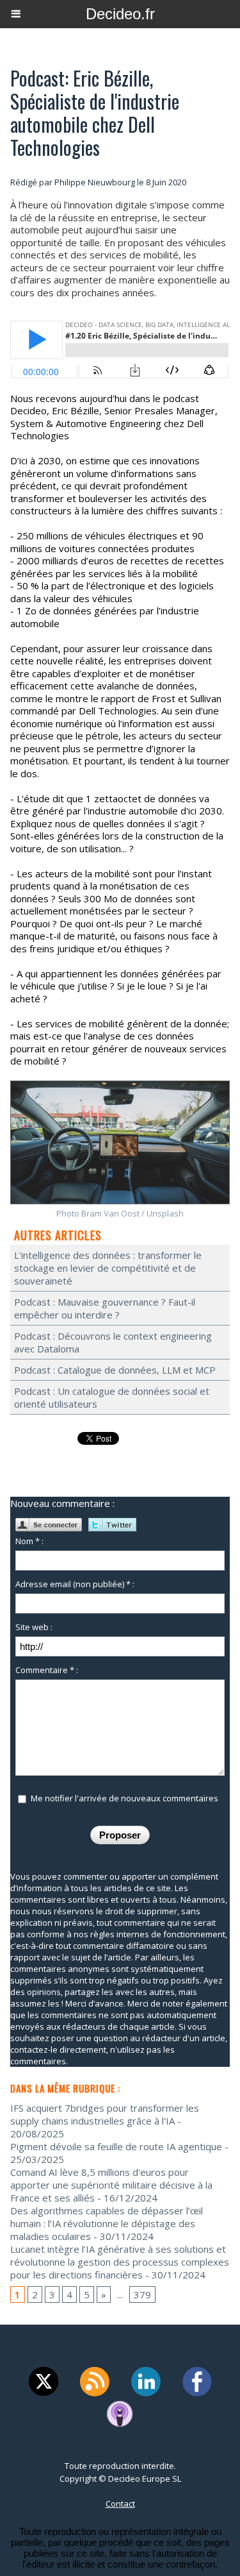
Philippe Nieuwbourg (95, 182)
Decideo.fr (120, 14)
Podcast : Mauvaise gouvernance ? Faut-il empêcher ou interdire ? (105, 1308)
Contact (120, 2504)
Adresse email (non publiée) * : (75, 1584)
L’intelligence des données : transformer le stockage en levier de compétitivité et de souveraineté (108, 1268)
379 (142, 2294)
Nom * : (29, 1541)
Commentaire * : (47, 1670)
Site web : (34, 1627)
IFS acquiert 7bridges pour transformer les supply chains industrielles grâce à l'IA (105, 2114)
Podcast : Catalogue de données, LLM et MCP (115, 1370)
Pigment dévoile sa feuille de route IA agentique (116, 2146)
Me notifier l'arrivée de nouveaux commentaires (124, 1798)
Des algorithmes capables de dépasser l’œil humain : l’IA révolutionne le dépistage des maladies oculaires (107, 2223)
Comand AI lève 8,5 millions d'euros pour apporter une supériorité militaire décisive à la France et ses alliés (111, 2185)
